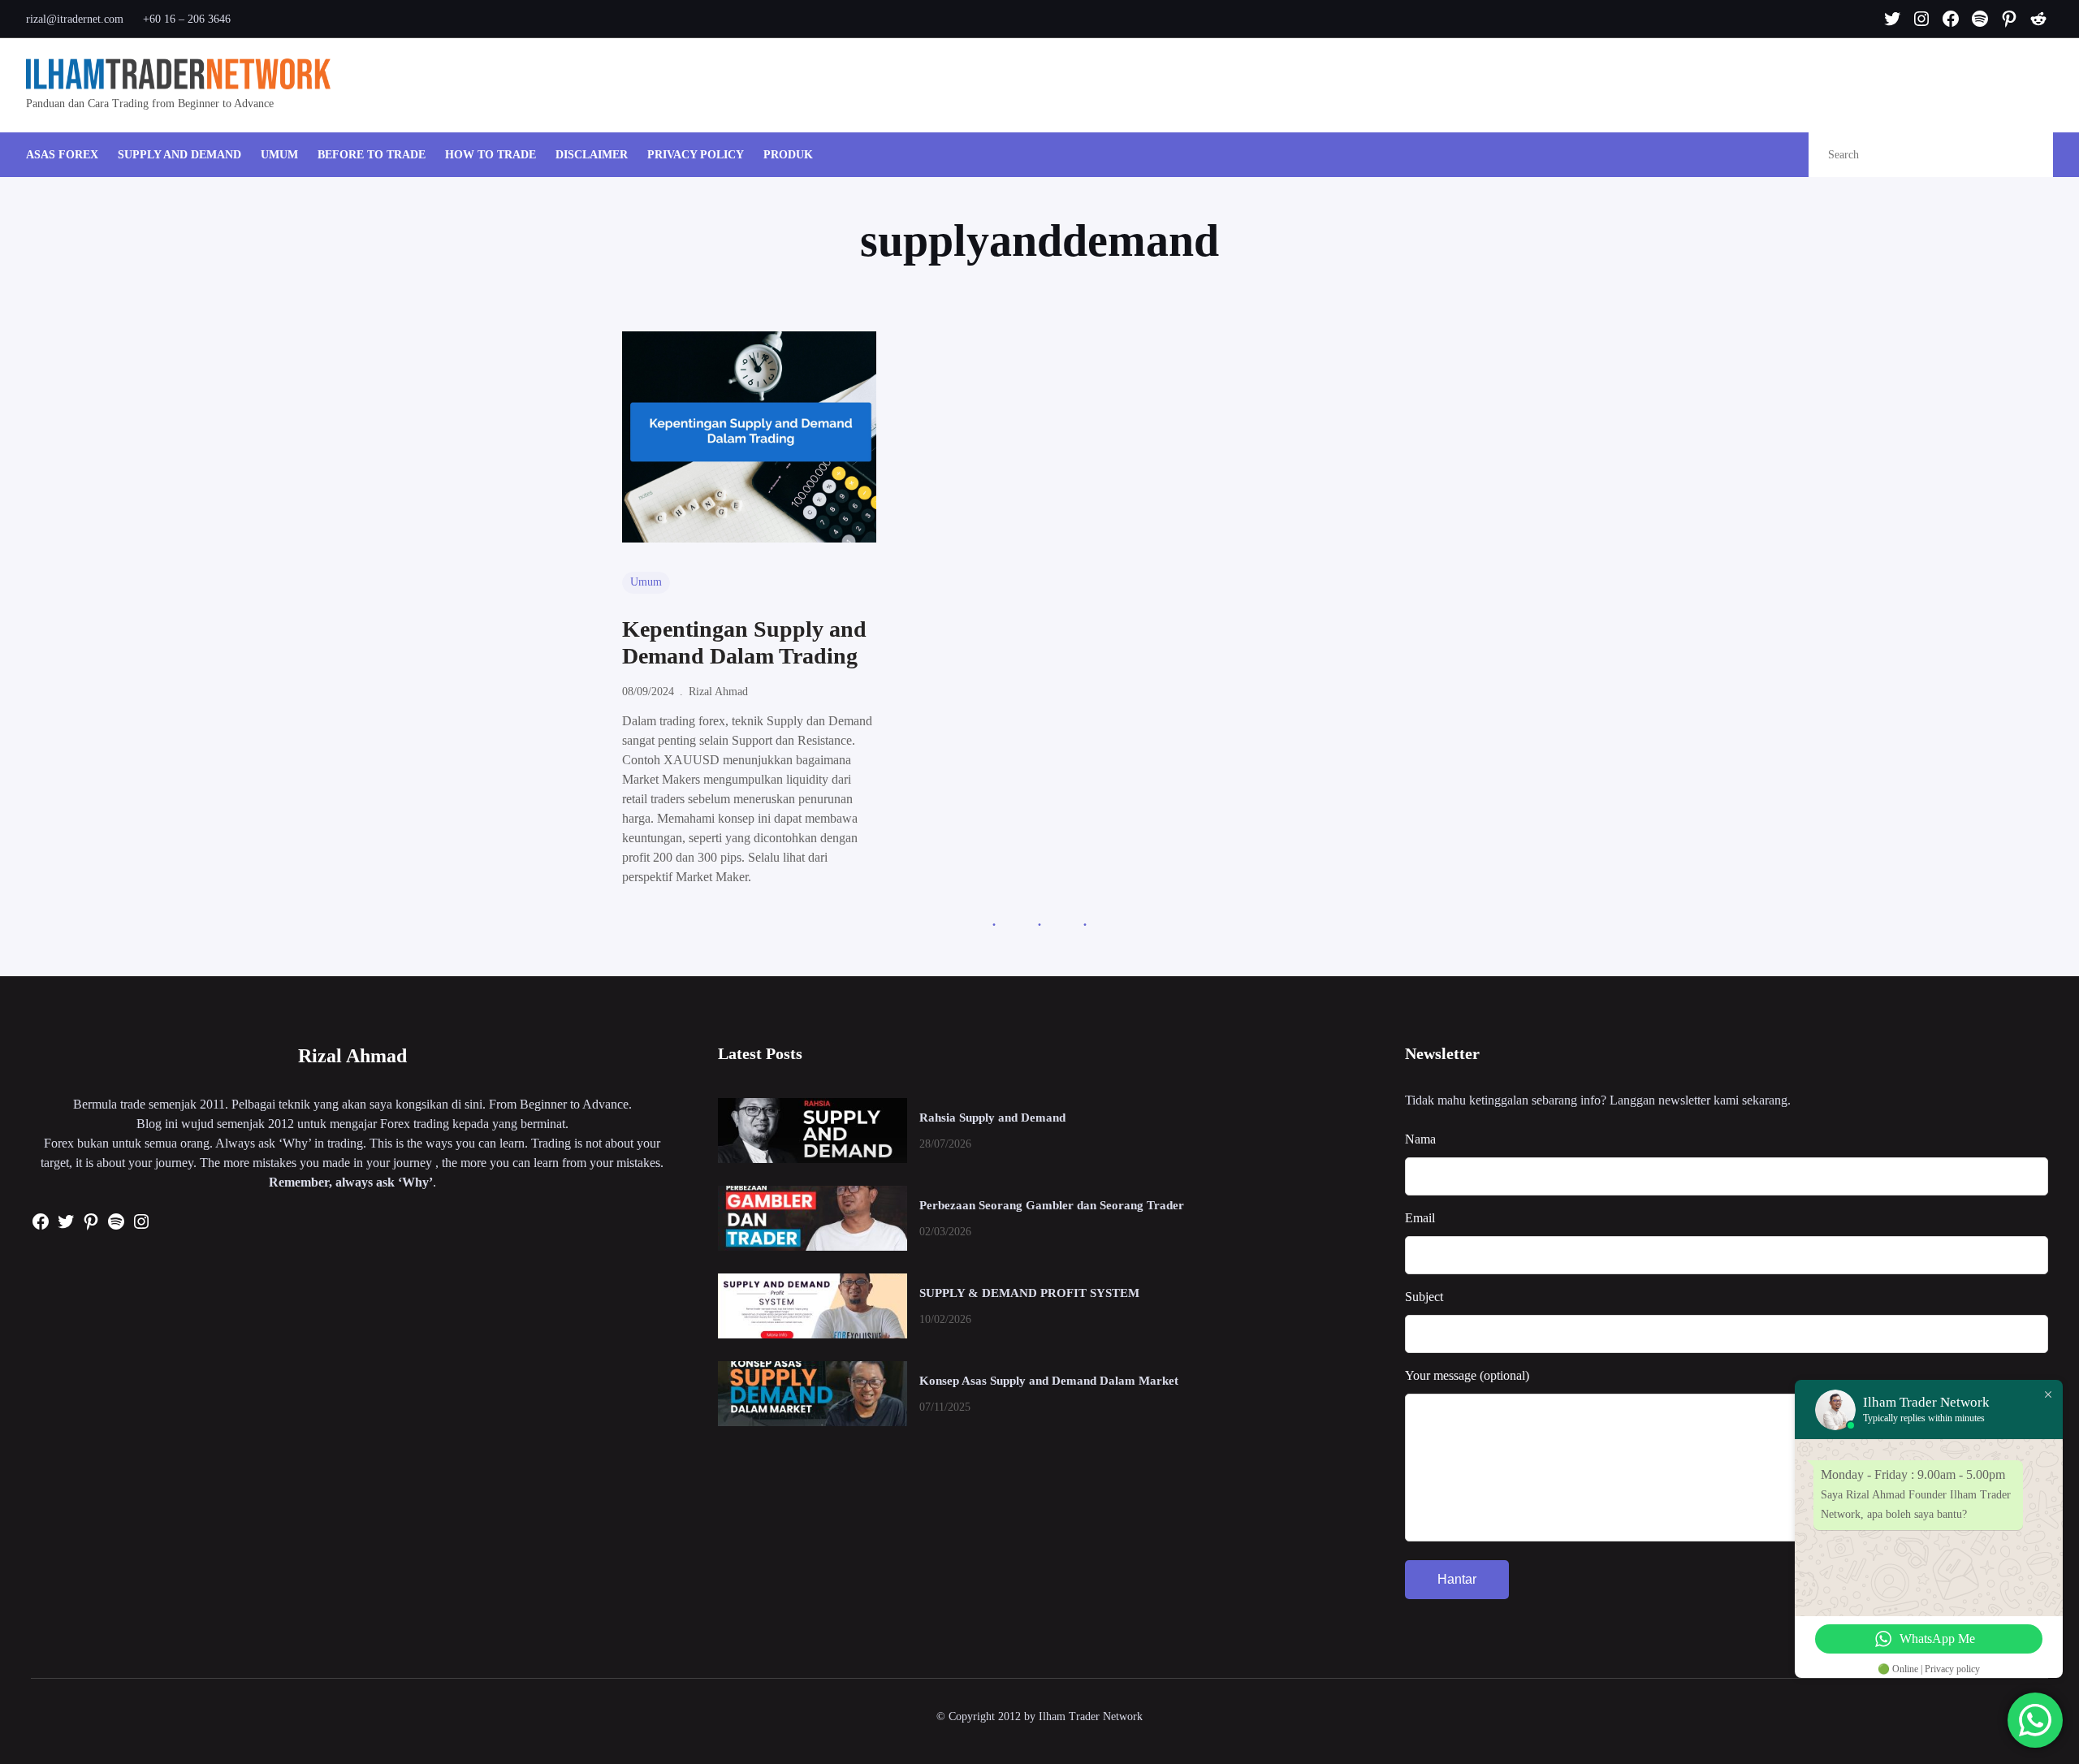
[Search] (2023, 155)
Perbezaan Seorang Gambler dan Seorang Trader (1052, 1205)
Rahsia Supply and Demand (992, 1118)
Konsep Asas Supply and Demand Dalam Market (1049, 1381)
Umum (646, 582)
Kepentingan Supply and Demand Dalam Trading (744, 643)
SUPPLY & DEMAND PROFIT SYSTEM (1029, 1293)
